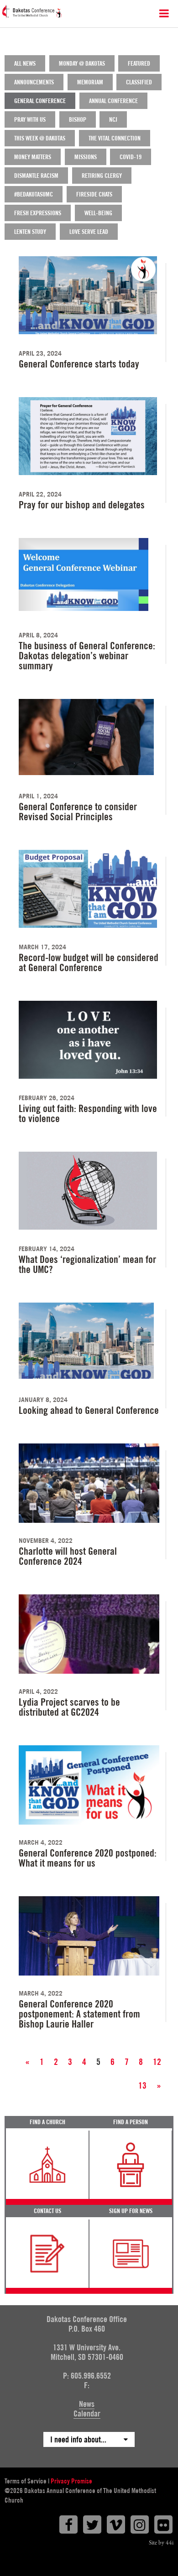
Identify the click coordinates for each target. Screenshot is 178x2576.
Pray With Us (30, 119)
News (87, 2404)
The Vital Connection (115, 138)
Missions (86, 157)
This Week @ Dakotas (40, 138)
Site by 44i (161, 2543)
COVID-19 (131, 157)
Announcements (34, 82)
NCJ (113, 119)
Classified (139, 82)
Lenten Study (30, 232)
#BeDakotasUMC (34, 194)
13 (142, 2085)
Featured (139, 63)
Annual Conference (113, 101)
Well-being (98, 213)
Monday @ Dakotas (82, 63)
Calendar (87, 2413)
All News (25, 63)
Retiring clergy (102, 176)
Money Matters (33, 157)
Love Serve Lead (89, 232)
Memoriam (90, 82)
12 (157, 2062)
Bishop (78, 119)
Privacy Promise (71, 2481)
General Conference (40, 101)
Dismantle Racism (36, 176)
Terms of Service (26, 2481)
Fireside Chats (94, 194)
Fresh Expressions (38, 213)
